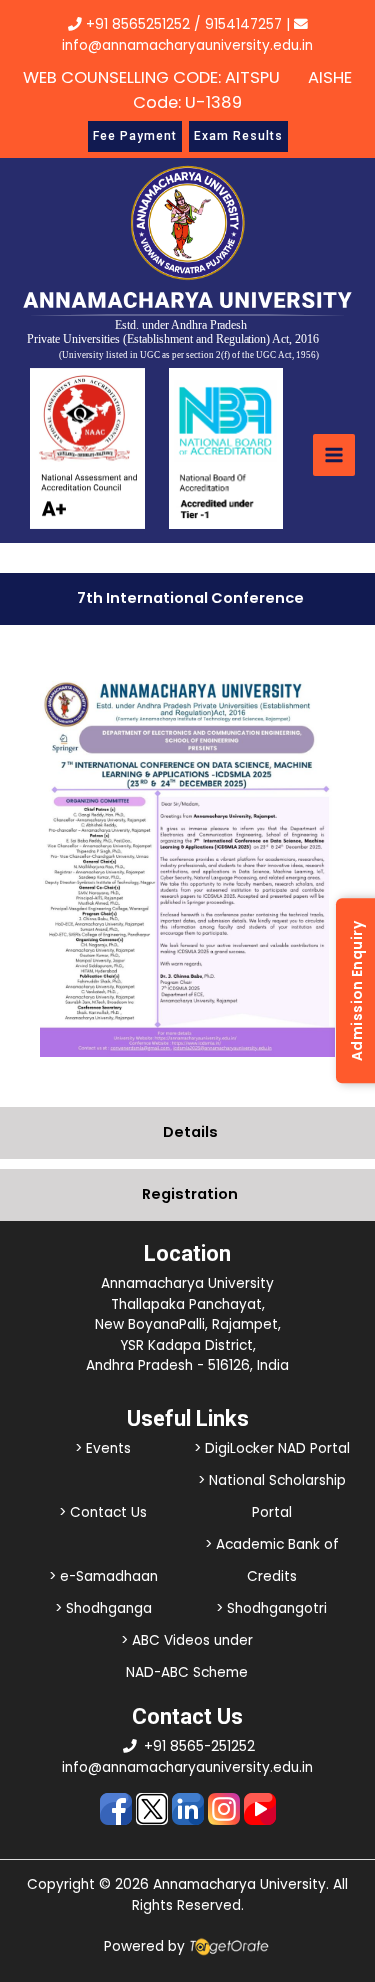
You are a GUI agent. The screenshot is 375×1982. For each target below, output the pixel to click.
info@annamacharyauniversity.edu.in (187, 1767)
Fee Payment (135, 136)
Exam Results (238, 136)
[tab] (187, 599)
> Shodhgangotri (271, 1608)
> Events (103, 1448)
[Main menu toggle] (334, 455)
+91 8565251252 (138, 24)
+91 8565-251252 (199, 1746)
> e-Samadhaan (103, 1576)
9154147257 (243, 24)
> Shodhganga (103, 1608)
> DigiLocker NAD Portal (272, 1448)
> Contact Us (103, 1512)
